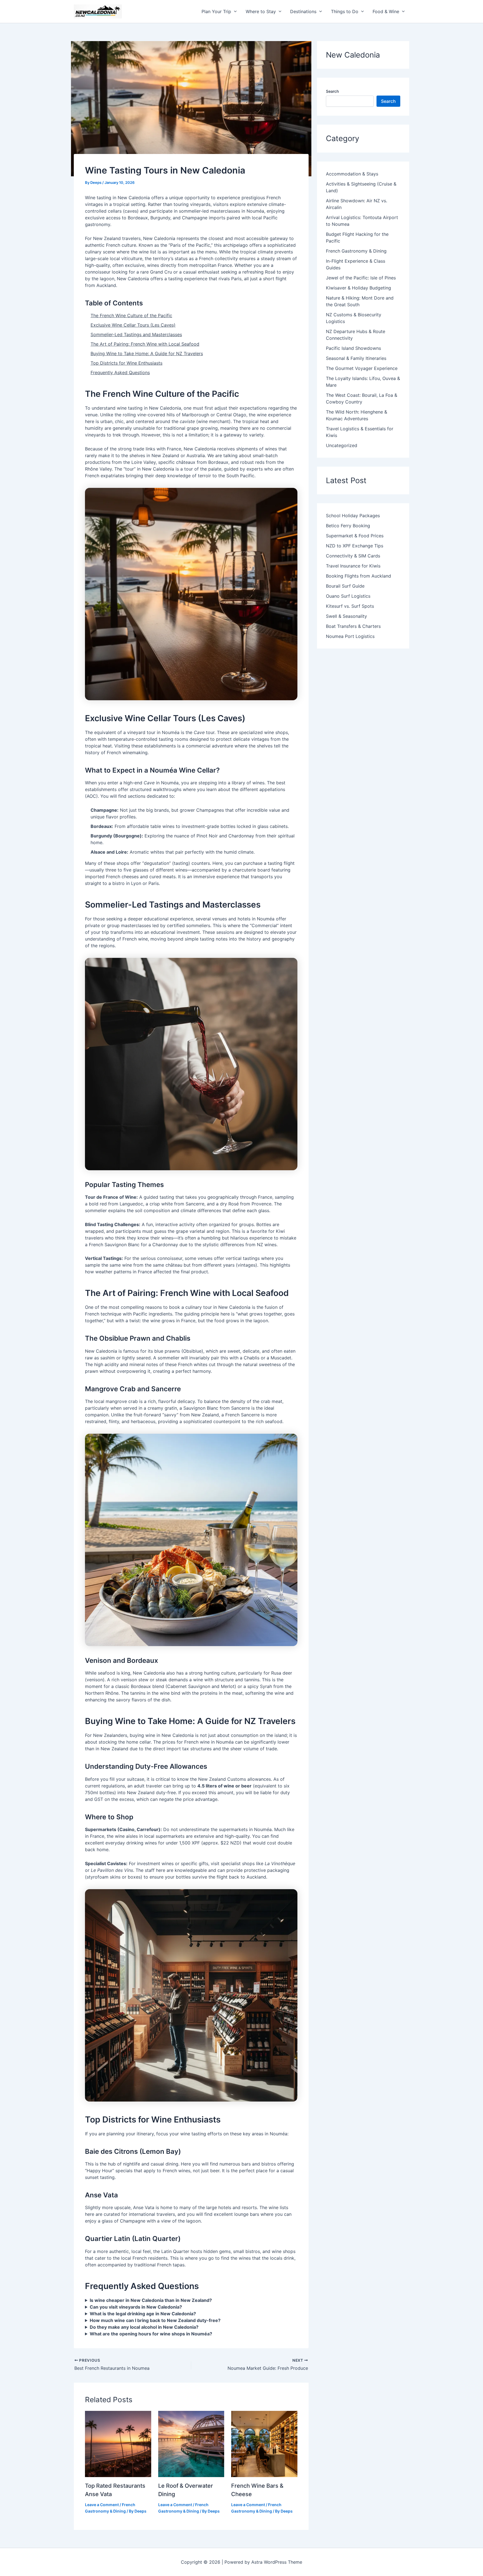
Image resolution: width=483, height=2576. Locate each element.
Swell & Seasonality (346, 616)
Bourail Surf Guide (345, 586)
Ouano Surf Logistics (348, 596)
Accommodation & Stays (352, 174)
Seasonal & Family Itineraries (356, 358)
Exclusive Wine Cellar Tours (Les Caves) (133, 325)
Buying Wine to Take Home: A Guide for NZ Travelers (147, 353)
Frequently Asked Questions (120, 372)
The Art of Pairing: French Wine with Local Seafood (145, 344)
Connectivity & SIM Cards (353, 556)
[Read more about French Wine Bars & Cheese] (264, 2444)
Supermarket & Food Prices (355, 536)
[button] (234, 11)
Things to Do (345, 11)
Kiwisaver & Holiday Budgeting (358, 288)
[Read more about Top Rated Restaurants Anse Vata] (118, 2444)
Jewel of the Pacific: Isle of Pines (361, 278)
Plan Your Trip (216, 11)
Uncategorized (342, 445)
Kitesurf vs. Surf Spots (350, 606)
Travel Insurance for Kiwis (353, 566)
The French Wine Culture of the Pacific (131, 315)
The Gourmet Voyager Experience (362, 368)
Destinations (303, 11)
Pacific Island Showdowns (353, 348)
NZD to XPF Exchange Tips (355, 546)
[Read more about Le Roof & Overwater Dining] (191, 2444)
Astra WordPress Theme (277, 2562)
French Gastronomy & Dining (356, 251)
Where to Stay (261, 11)
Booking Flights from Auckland (358, 576)
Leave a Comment (102, 2505)
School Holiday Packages (353, 516)
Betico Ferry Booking (348, 526)
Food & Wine (386, 11)
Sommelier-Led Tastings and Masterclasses (136, 334)
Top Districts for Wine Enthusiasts (126, 363)
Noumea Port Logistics (350, 636)
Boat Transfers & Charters (353, 626)
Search (332, 91)
